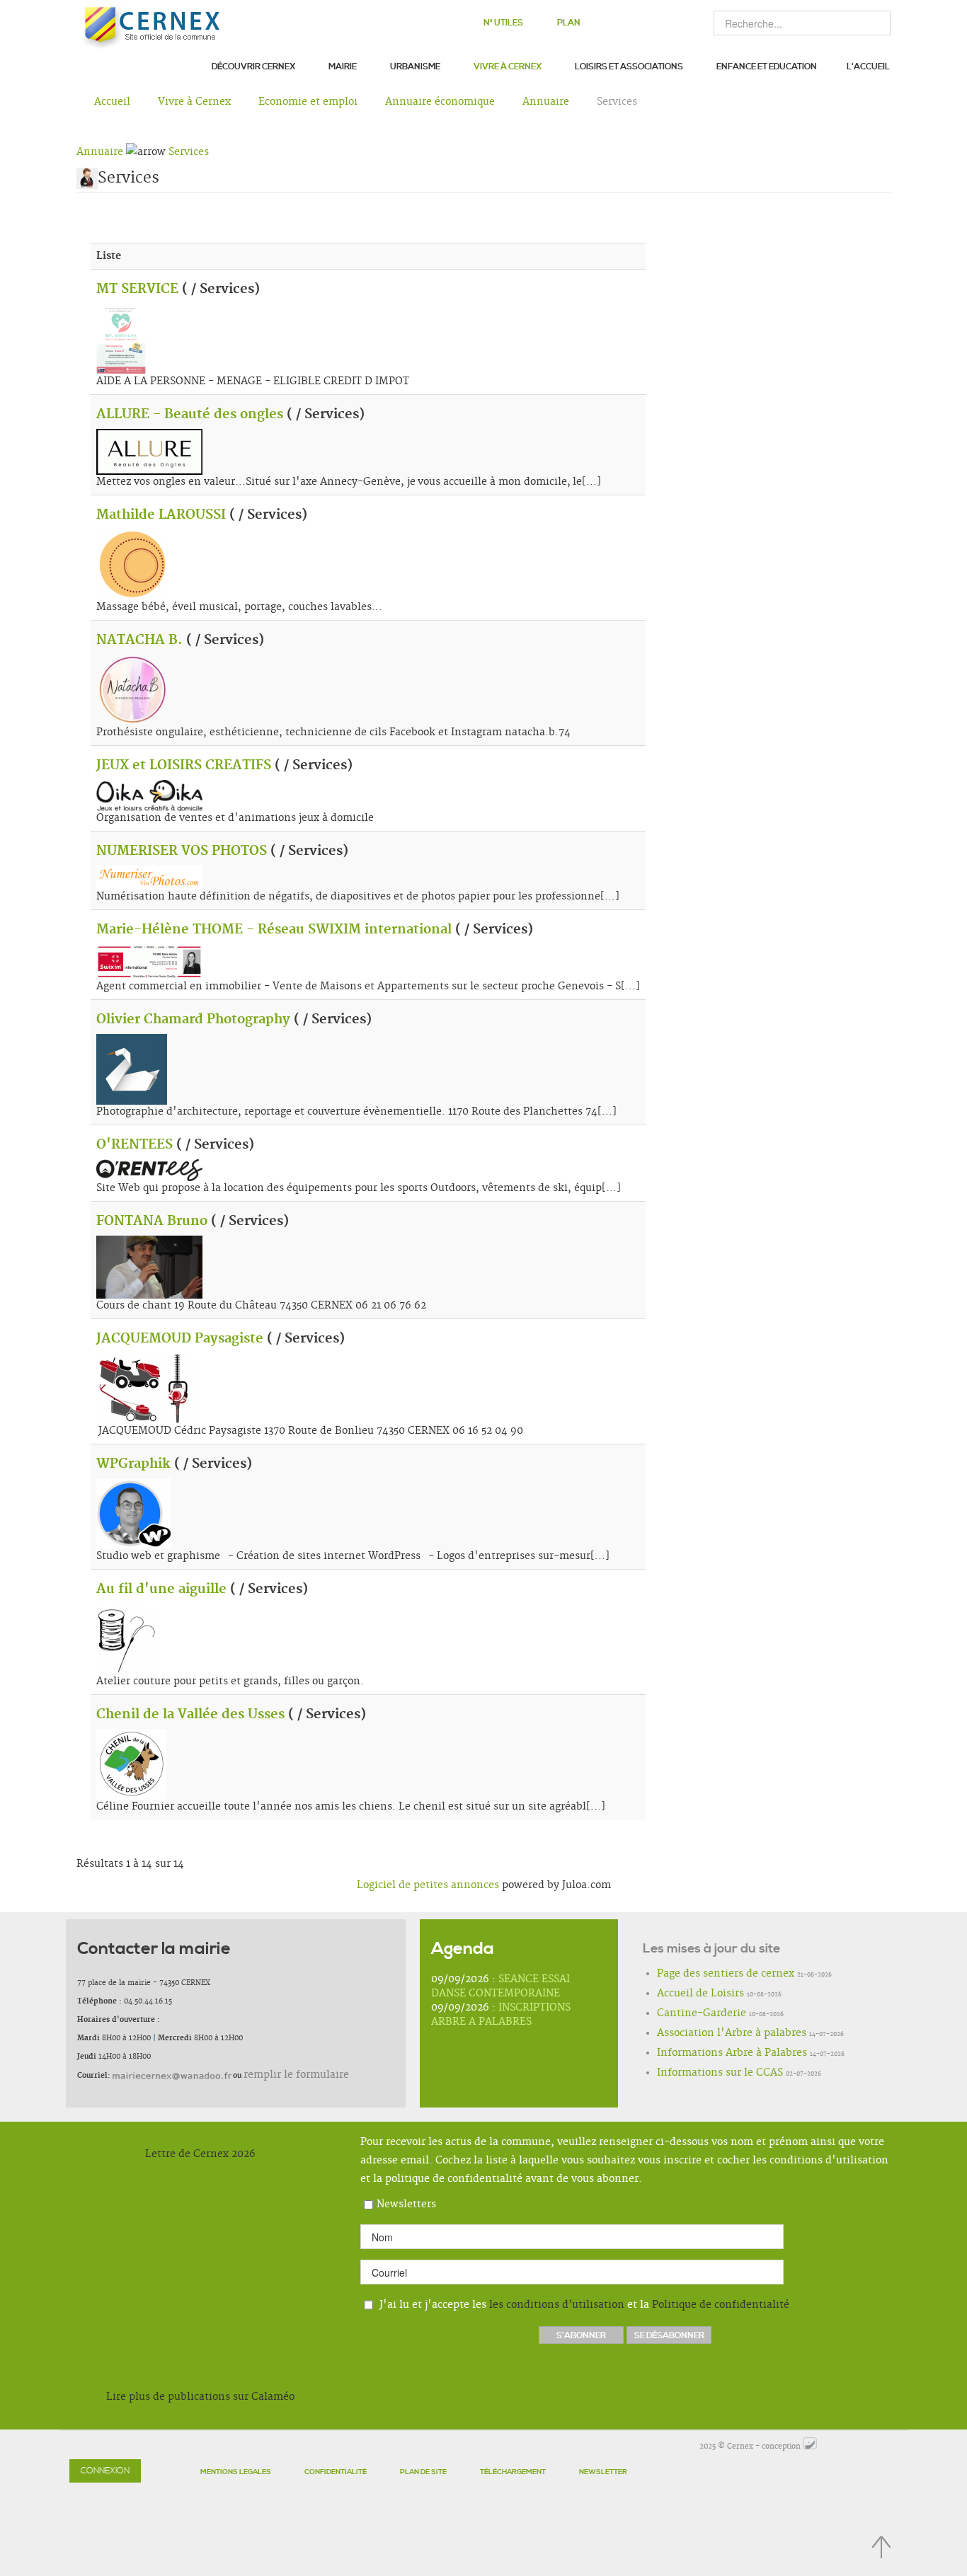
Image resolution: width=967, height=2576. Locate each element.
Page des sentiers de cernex (707, 1974)
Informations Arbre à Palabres (711, 2054)
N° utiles (503, 23)
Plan (569, 23)
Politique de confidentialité (721, 2305)
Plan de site (423, 2472)
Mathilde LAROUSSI (161, 515)
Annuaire (100, 152)
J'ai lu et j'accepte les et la (583, 2305)
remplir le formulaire (281, 2075)
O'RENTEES (135, 1145)
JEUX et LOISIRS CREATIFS (184, 766)
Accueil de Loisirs (687, 1994)
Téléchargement (513, 2472)
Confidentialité (336, 2472)
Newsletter (603, 2472)
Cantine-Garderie (689, 2014)
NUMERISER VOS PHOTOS (182, 851)
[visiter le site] (810, 2446)
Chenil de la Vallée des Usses (190, 1715)
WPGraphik (133, 1464)
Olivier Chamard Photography (193, 1020)
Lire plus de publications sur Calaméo (200, 2397)
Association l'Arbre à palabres (710, 2034)
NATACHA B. (139, 640)
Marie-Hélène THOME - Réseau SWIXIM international (274, 930)
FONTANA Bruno (152, 1221)
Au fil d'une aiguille (161, 1589)
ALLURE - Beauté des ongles (190, 415)
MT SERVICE (137, 289)
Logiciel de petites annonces (428, 1885)
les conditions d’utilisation (557, 2305)
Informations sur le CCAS (702, 2074)
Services (189, 152)
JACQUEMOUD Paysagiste (180, 1339)
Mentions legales (236, 2472)
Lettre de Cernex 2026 (200, 2154)
